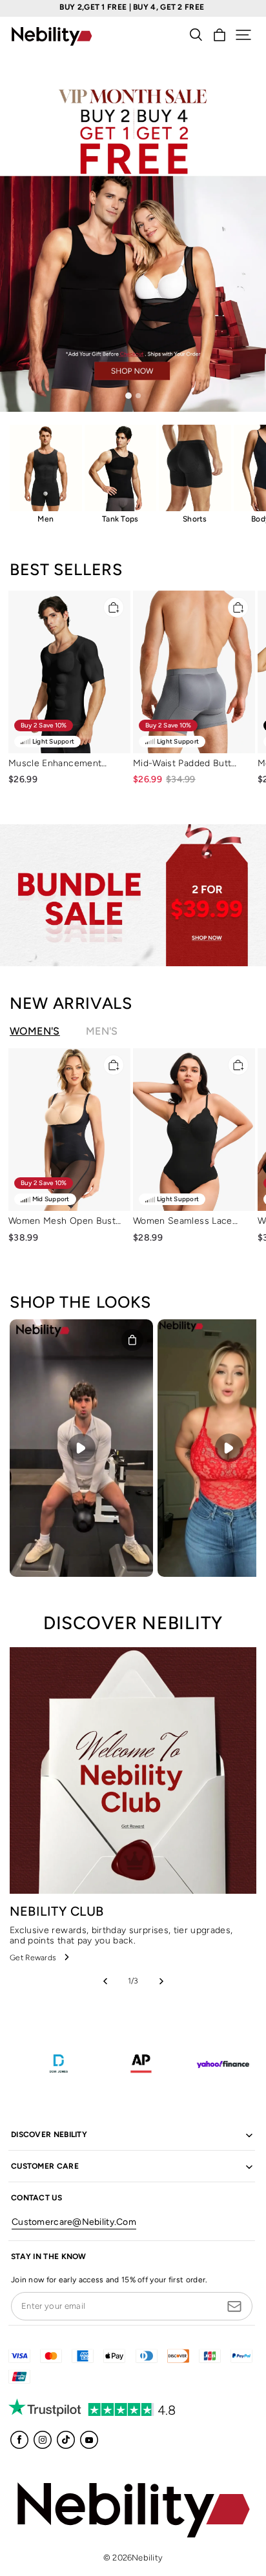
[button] (243, 35)
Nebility (147, 2558)
